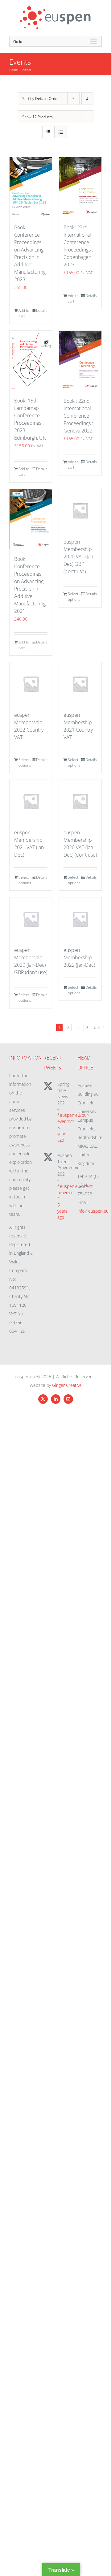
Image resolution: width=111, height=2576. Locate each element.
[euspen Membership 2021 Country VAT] (80, 684)
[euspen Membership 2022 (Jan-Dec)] (80, 919)
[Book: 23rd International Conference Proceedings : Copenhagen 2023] (80, 187)
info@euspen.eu (93, 1211)
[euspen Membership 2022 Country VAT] (31, 684)
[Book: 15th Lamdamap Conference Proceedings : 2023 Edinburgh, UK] (31, 361)
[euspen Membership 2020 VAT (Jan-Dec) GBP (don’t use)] (80, 510)
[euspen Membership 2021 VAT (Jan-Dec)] (31, 801)
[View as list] (61, 132)
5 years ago (62, 1134)
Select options (74, 597)
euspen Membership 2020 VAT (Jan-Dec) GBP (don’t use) (79, 557)
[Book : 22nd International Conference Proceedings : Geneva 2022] (80, 361)
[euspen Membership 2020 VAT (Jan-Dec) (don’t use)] (80, 801)
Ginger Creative (67, 1385)
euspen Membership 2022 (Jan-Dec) (79, 957)
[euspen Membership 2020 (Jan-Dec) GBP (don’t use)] (31, 919)
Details (42, 310)
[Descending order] (87, 99)
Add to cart (24, 313)
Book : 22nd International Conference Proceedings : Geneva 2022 (78, 416)
